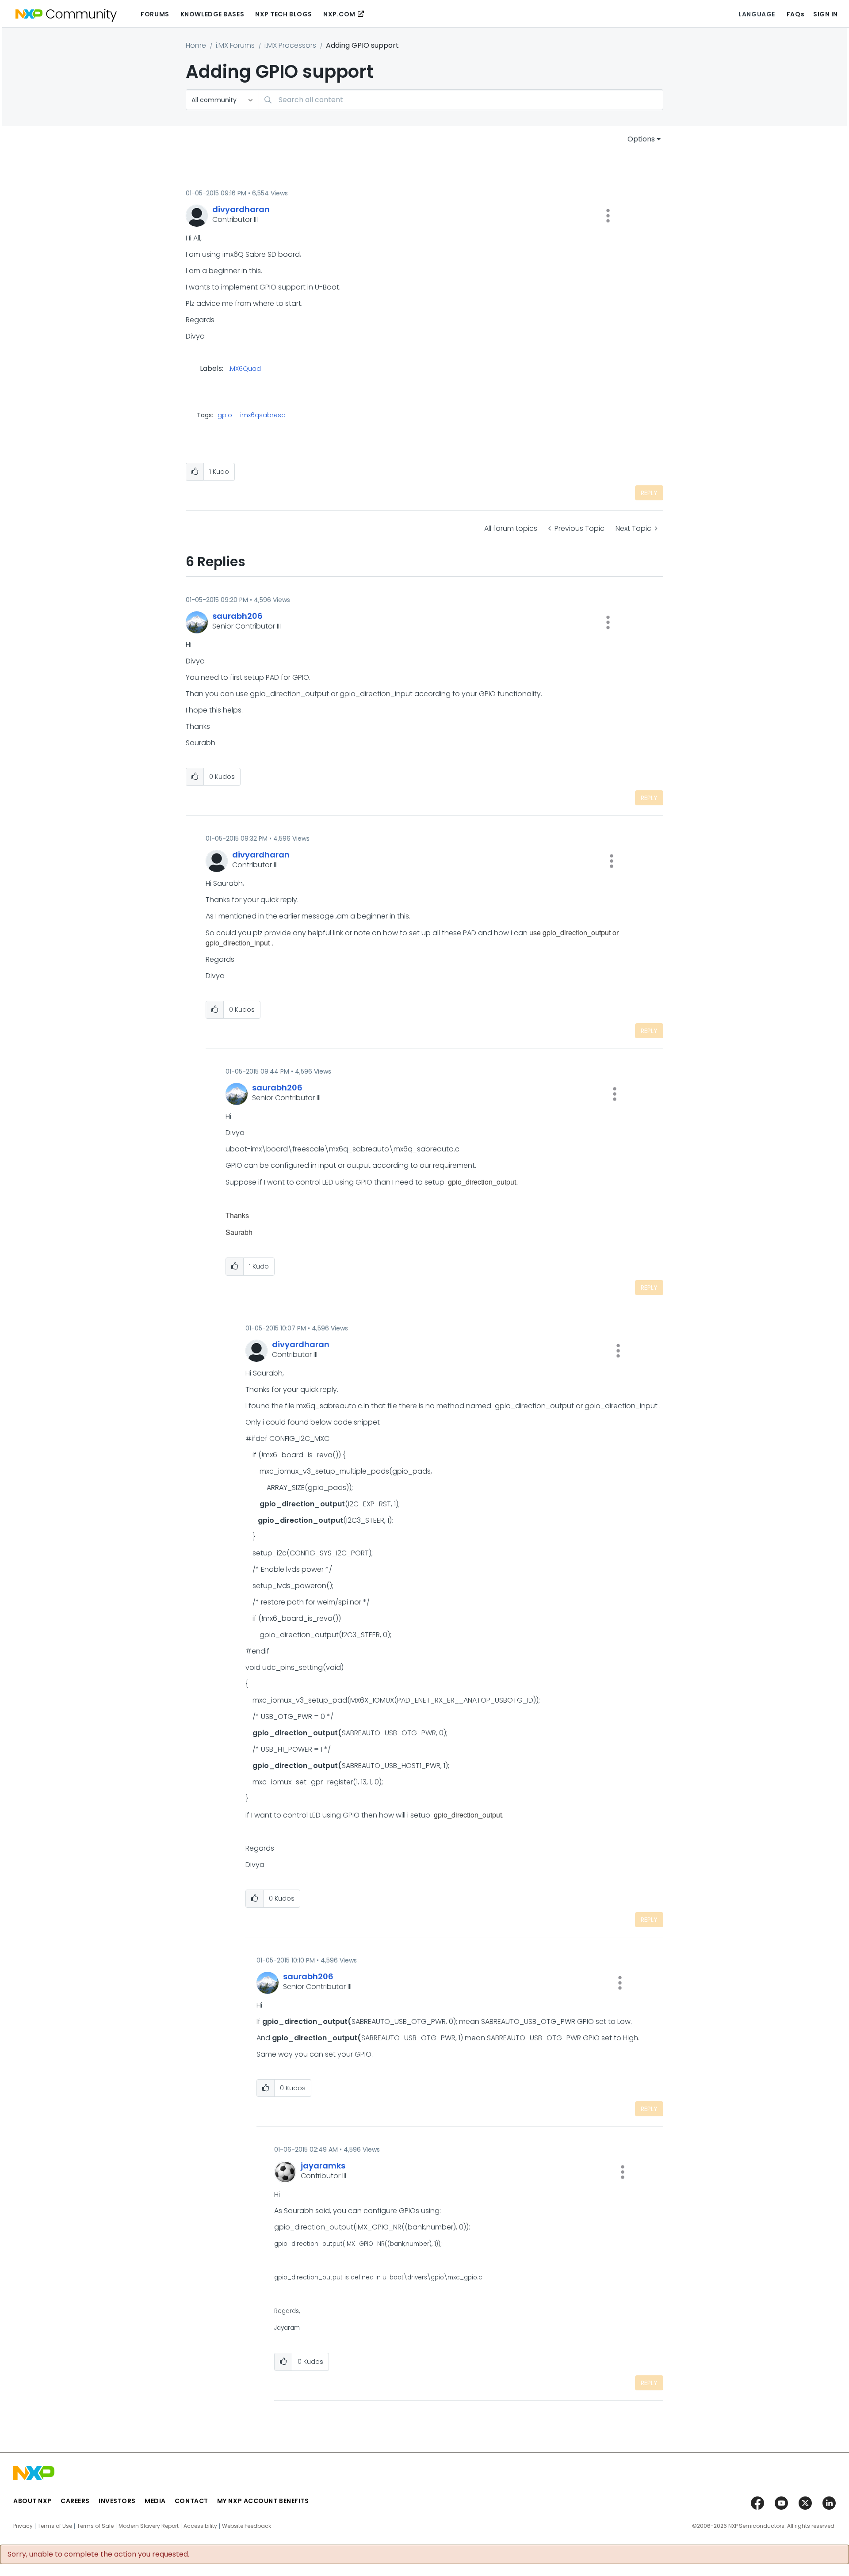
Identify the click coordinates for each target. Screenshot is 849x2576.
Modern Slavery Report (149, 2526)
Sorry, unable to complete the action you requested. (98, 2554)
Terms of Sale (95, 2526)
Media (155, 2501)
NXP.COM (339, 14)
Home (196, 45)
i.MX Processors (290, 45)
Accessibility (200, 2526)
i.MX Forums (235, 45)
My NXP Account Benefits (263, 2501)
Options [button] (641, 139)
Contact (191, 2501)
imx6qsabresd (263, 415)
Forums (155, 14)
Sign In (826, 14)
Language (757, 14)
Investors (117, 2501)
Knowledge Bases (212, 14)
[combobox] (461, 100)
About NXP (33, 2501)
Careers (75, 2501)
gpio (225, 415)
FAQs (795, 14)
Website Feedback (247, 2526)
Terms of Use (55, 2526)
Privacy (23, 2526)
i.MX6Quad (244, 369)
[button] (608, 216)
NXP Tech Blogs (284, 14)
